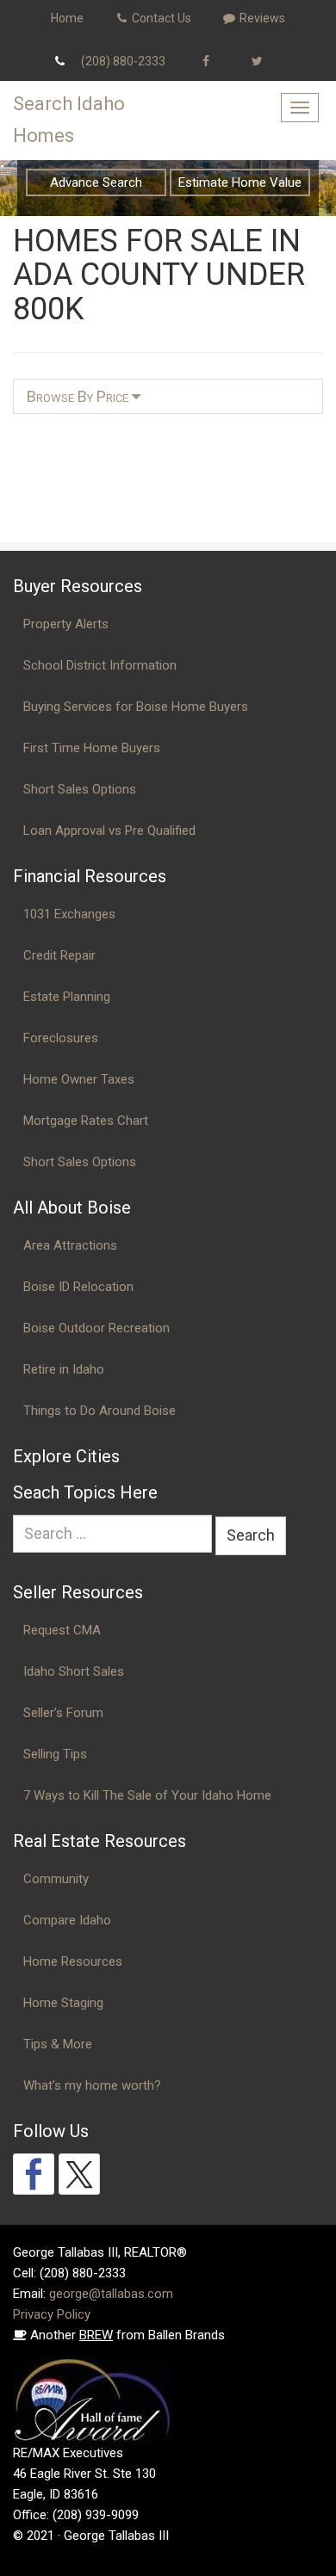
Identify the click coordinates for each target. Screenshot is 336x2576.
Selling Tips (55, 1754)
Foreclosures (61, 1038)
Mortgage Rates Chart (86, 1121)
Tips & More (58, 2044)
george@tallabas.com (111, 2294)
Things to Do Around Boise (100, 1411)
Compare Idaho (67, 1920)
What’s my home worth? (92, 2085)
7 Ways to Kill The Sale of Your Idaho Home (147, 1795)
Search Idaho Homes (69, 120)
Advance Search (96, 182)
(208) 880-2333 (123, 61)
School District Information (100, 665)
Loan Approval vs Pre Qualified (109, 831)
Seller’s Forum (63, 1713)
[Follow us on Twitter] (79, 2174)
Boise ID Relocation (78, 1287)
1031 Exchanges (69, 914)
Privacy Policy (52, 2314)
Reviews (261, 18)
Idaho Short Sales (74, 1671)
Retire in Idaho (64, 1369)
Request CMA (62, 1630)
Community (56, 1879)
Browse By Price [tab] (79, 396)
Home (67, 18)
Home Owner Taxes (79, 1079)
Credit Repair (59, 955)
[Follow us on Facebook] (34, 2174)
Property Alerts (66, 624)
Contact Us (160, 18)
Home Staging (63, 2003)
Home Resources (73, 1961)
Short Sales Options (80, 789)
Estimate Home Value (240, 182)
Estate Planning (67, 997)
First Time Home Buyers (92, 748)
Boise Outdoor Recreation (96, 1328)
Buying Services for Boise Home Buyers (136, 707)
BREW (96, 2335)
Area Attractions (70, 1245)
